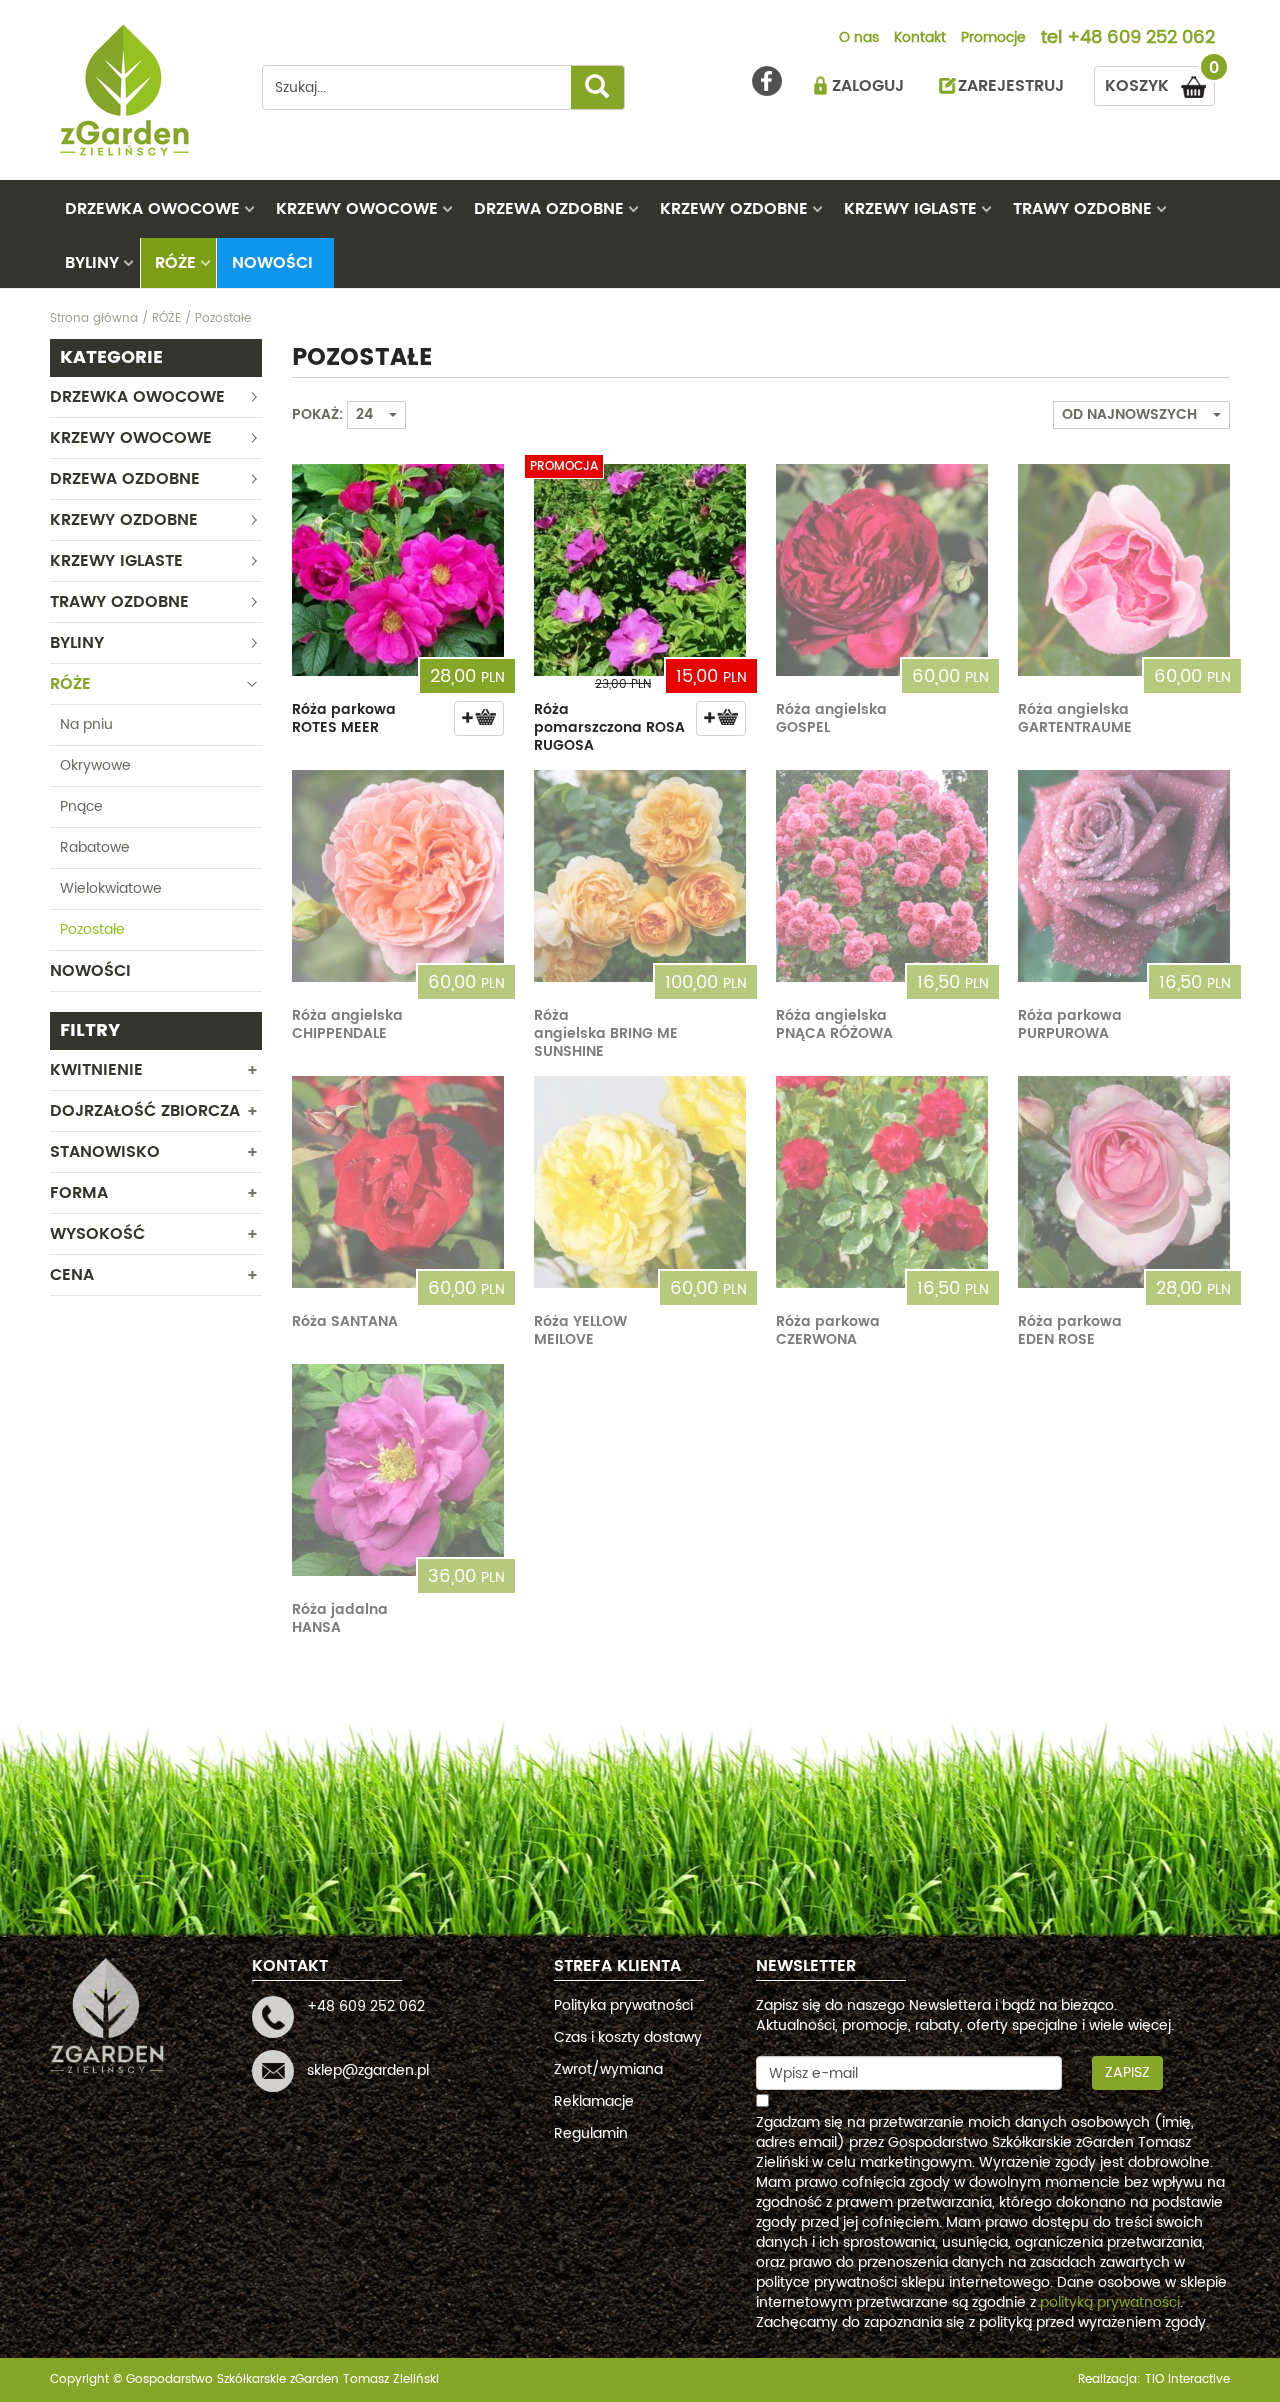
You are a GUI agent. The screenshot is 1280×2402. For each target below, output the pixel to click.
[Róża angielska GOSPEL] (882, 570)
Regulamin (591, 2133)
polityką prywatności (1110, 2302)
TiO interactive (1187, 2379)
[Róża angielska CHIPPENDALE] (398, 876)
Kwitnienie (96, 1070)
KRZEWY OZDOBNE (734, 209)
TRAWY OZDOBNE (1082, 209)
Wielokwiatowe (111, 888)
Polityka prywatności (623, 2005)
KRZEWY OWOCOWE (357, 209)
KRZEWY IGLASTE (910, 209)
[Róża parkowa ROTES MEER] (398, 570)
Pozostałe (92, 929)
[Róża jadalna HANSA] (398, 1470)
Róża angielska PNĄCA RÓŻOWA (834, 1024)
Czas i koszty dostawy (628, 2037)
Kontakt (920, 39)
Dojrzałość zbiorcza (145, 1111)
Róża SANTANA (345, 1321)
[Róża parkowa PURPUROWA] (1124, 876)
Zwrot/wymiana (608, 2069)
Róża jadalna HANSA (340, 1618)
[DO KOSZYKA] (479, 718)
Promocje (993, 39)
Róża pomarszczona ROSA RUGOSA (609, 727)
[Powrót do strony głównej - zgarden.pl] (141, 90)
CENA (72, 1275)
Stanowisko (105, 1152)
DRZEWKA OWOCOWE (152, 209)
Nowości (272, 263)
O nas (859, 39)
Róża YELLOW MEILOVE (580, 1330)
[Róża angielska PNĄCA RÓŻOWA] (882, 876)
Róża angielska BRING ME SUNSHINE (606, 1033)
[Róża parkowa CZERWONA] (882, 1182)
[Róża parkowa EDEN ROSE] (1124, 1182)
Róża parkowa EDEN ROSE (1070, 1330)
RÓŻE (175, 263)
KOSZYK (1160, 82)
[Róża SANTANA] (398, 1182)
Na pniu (86, 724)
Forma (79, 1193)
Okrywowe (95, 765)
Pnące (81, 806)
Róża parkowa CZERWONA (828, 1330)
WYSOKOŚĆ (97, 1234)
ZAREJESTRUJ (1011, 86)
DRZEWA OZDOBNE (549, 209)
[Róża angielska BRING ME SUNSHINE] (640, 876)
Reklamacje (594, 2101)
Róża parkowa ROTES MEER (344, 718)
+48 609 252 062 (1141, 39)
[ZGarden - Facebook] (767, 81)
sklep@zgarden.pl (368, 2070)
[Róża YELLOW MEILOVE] (640, 1182)
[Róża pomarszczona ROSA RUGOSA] (640, 570)
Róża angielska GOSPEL (831, 718)
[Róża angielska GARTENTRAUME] (1124, 570)
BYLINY (92, 263)
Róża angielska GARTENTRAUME (1075, 718)
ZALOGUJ (868, 86)
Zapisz (1127, 2072)
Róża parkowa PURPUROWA (1070, 1024)
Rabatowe (95, 847)
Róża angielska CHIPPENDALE (347, 1024)
